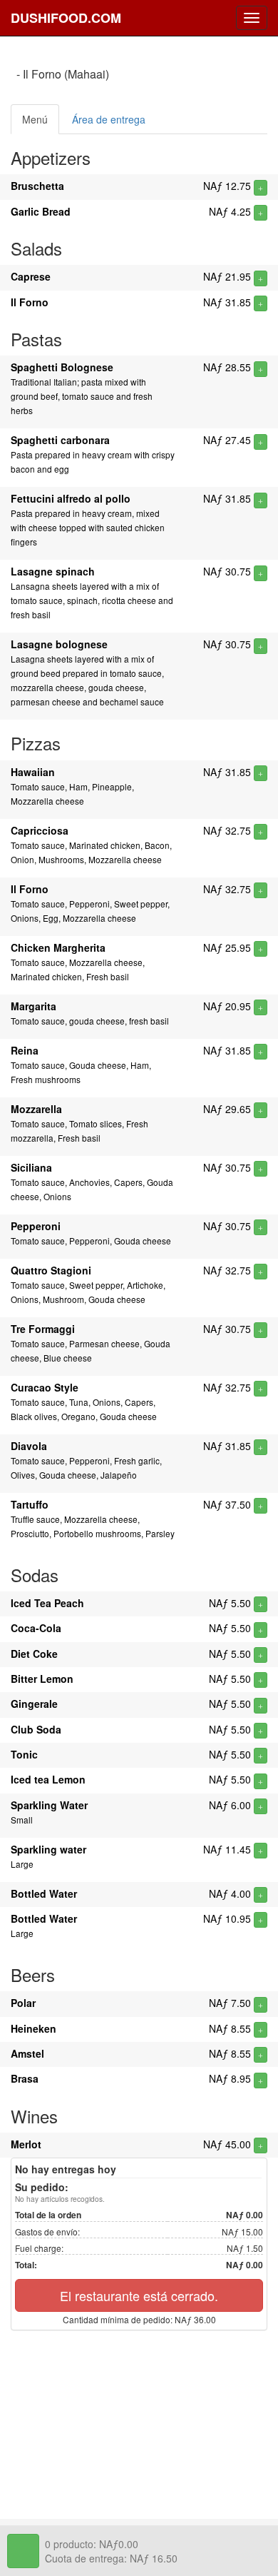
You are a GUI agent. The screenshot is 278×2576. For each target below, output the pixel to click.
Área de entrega (109, 119)
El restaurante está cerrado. (139, 2295)
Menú (35, 119)
